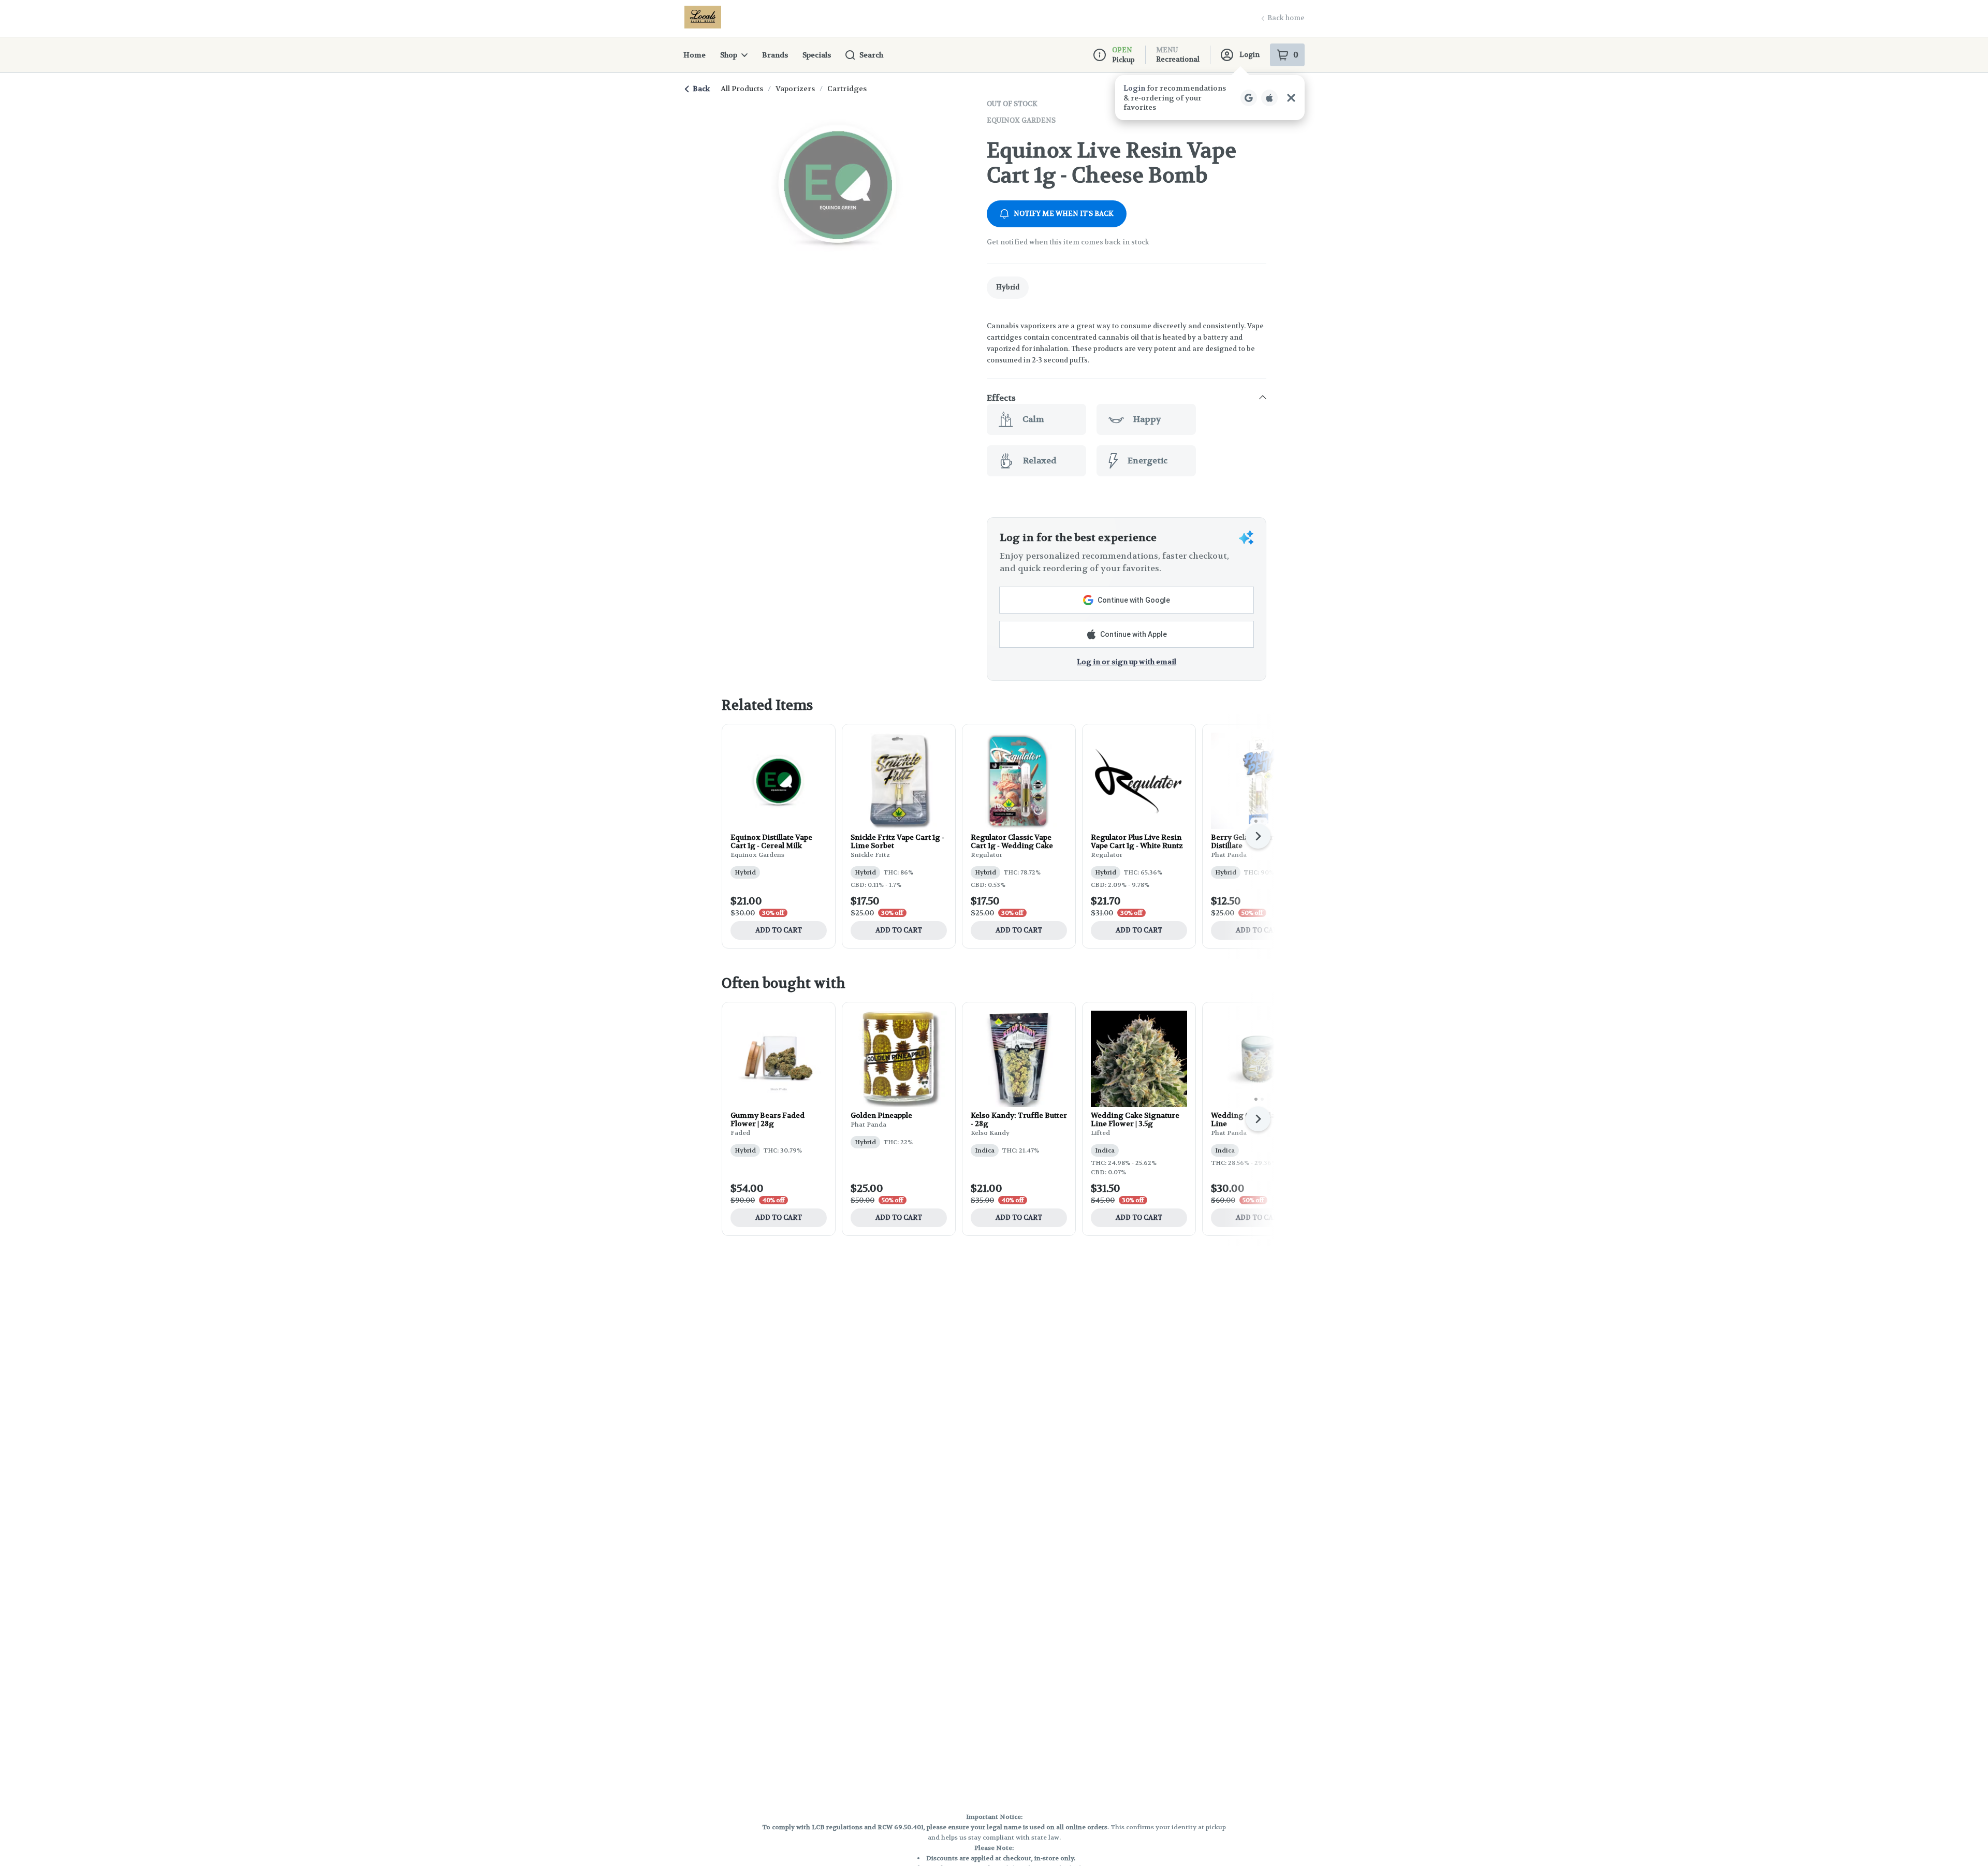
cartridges (847, 89)
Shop (729, 55)
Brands (775, 55)
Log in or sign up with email (1127, 662)
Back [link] (701, 89)
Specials (817, 55)
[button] (1127, 398)
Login (1249, 55)
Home (695, 55)
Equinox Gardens (1021, 120)
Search (871, 55)
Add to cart (779, 930)
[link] (1008, 288)
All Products (742, 89)
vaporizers (795, 89)
